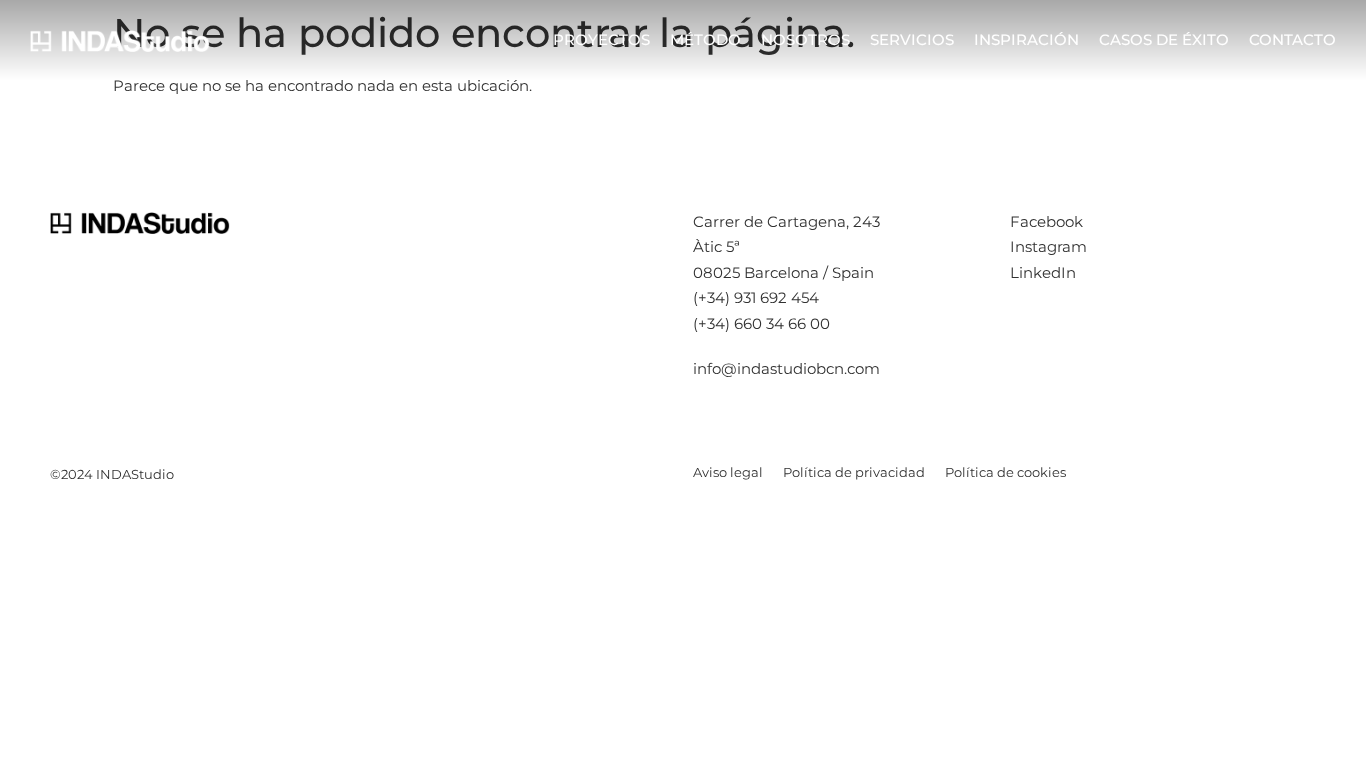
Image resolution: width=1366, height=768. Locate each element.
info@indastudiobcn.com (786, 368)
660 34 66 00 (782, 323)
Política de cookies (1005, 472)
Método (705, 39)
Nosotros (805, 39)
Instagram (1048, 246)
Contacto (1292, 39)
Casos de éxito (1164, 39)
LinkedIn (1043, 272)
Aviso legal (728, 472)
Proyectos (601, 39)
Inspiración (1026, 39)
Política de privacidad (854, 472)
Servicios (912, 39)
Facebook (1046, 221)
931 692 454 (776, 297)
